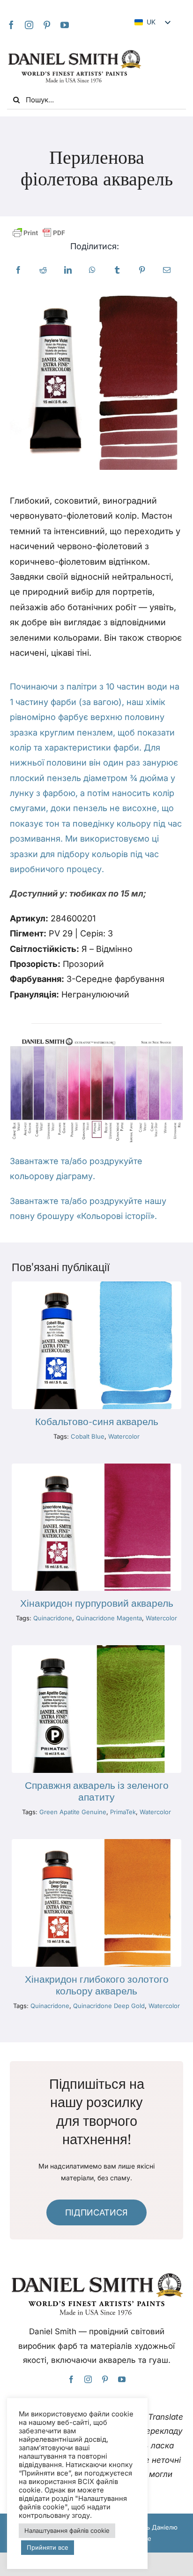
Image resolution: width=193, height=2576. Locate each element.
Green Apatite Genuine (73, 1812)
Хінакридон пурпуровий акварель (97, 1603)
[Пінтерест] (47, 25)
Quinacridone (53, 1618)
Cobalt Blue (88, 1436)
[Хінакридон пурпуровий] (96, 1468)
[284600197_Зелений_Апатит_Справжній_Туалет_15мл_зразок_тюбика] (96, 1649)
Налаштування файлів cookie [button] (67, 2530)
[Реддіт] (43, 270)
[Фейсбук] (18, 270)
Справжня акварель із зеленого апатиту (97, 1791)
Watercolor (124, 1436)
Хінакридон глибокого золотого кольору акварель (97, 1985)
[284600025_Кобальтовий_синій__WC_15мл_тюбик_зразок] (96, 1285)
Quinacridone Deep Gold (109, 2006)
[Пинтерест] (142, 270)
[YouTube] (65, 25)
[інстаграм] (29, 25)
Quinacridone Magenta (109, 1618)
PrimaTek (123, 1812)
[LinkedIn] (68, 270)
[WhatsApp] (92, 270)
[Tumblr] (117, 270)
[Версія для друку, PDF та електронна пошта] (39, 233)
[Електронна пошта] (167, 270)
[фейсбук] (11, 25)
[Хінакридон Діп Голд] (96, 1843)
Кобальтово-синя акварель (97, 1422)
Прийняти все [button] (48, 2547)
